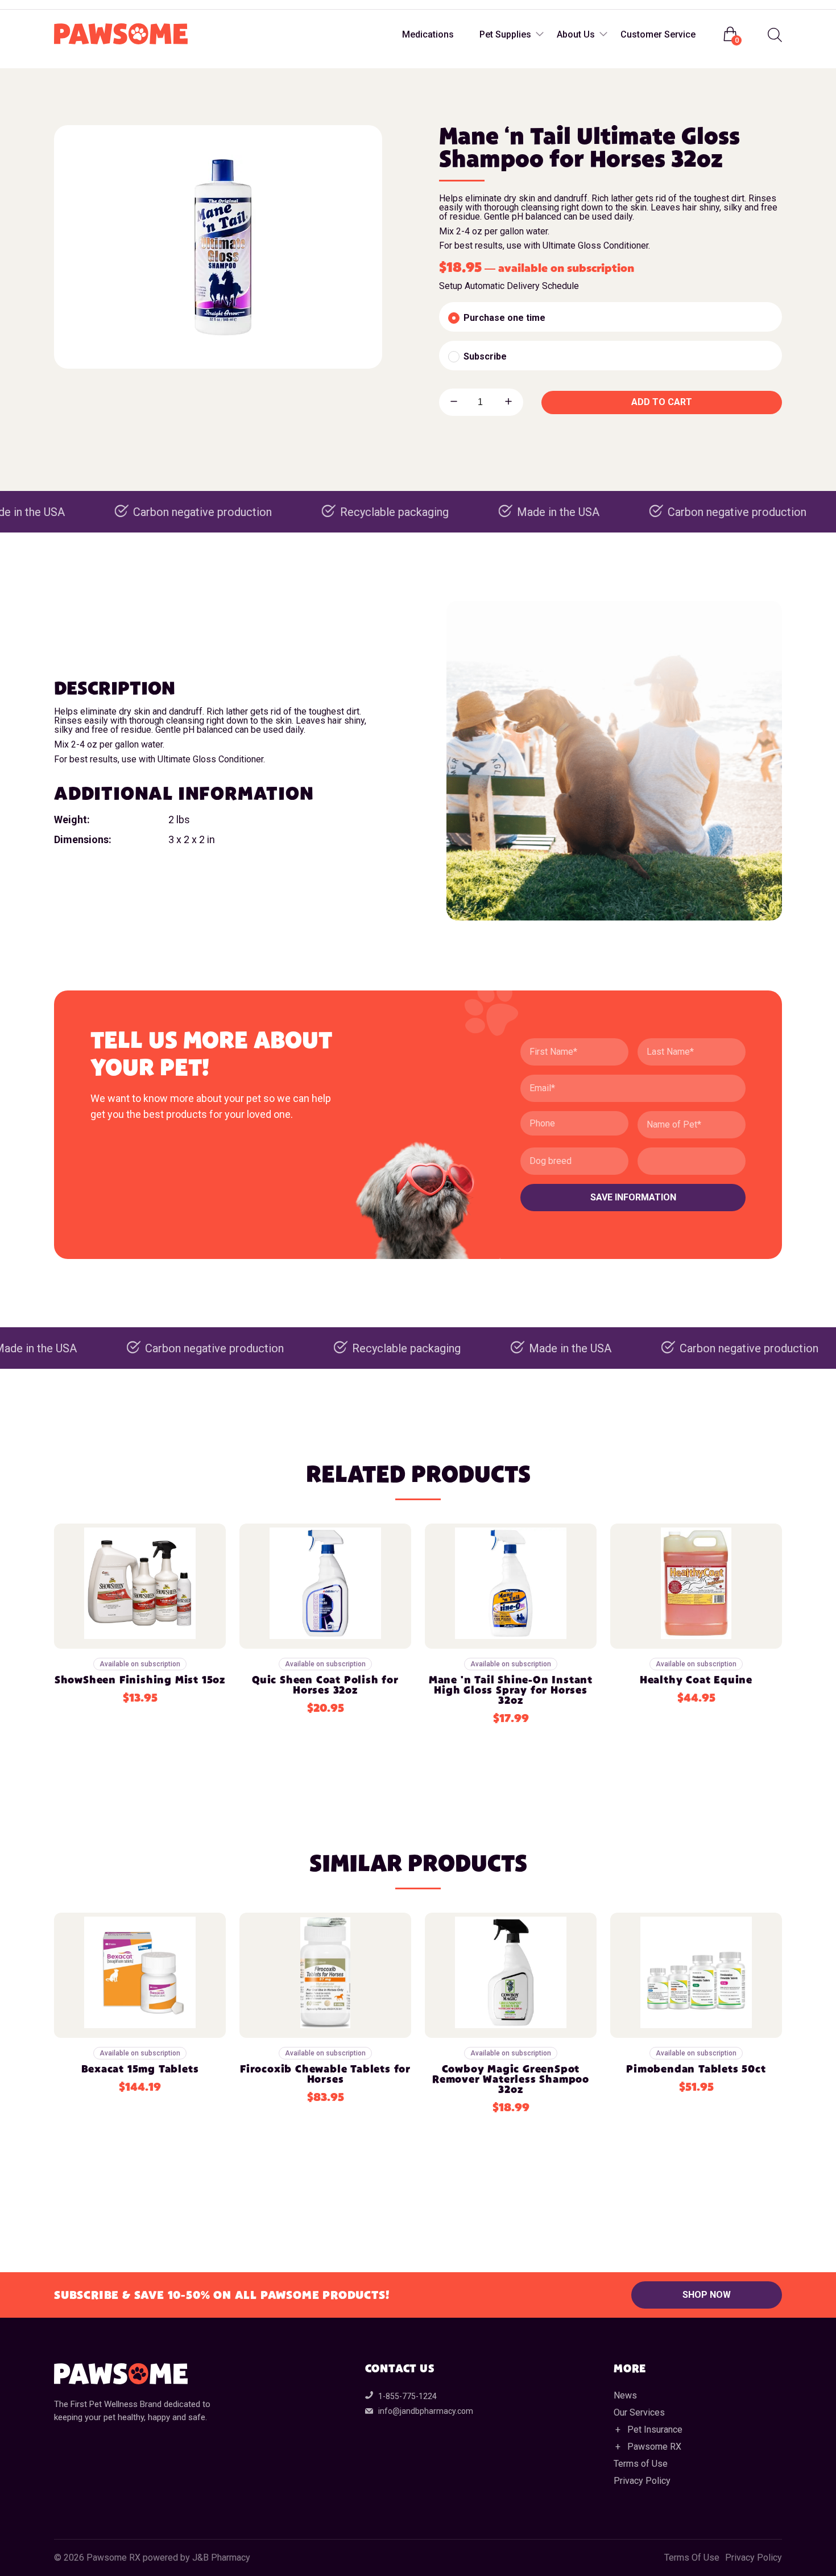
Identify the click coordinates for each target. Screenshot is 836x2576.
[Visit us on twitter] (110, 5)
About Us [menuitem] (576, 34)
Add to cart (662, 402)
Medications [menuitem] (428, 34)
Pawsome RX (654, 2447)
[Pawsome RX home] (121, 35)
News (625, 2395)
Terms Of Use (692, 2558)
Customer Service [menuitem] (658, 34)
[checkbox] (611, 317)
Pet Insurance (655, 2430)
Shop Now (707, 2295)
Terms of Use (641, 2464)
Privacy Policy (642, 2481)
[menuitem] (773, 35)
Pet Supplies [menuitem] (505, 34)
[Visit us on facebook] (64, 5)
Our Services (639, 2412)
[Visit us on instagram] (87, 5)
